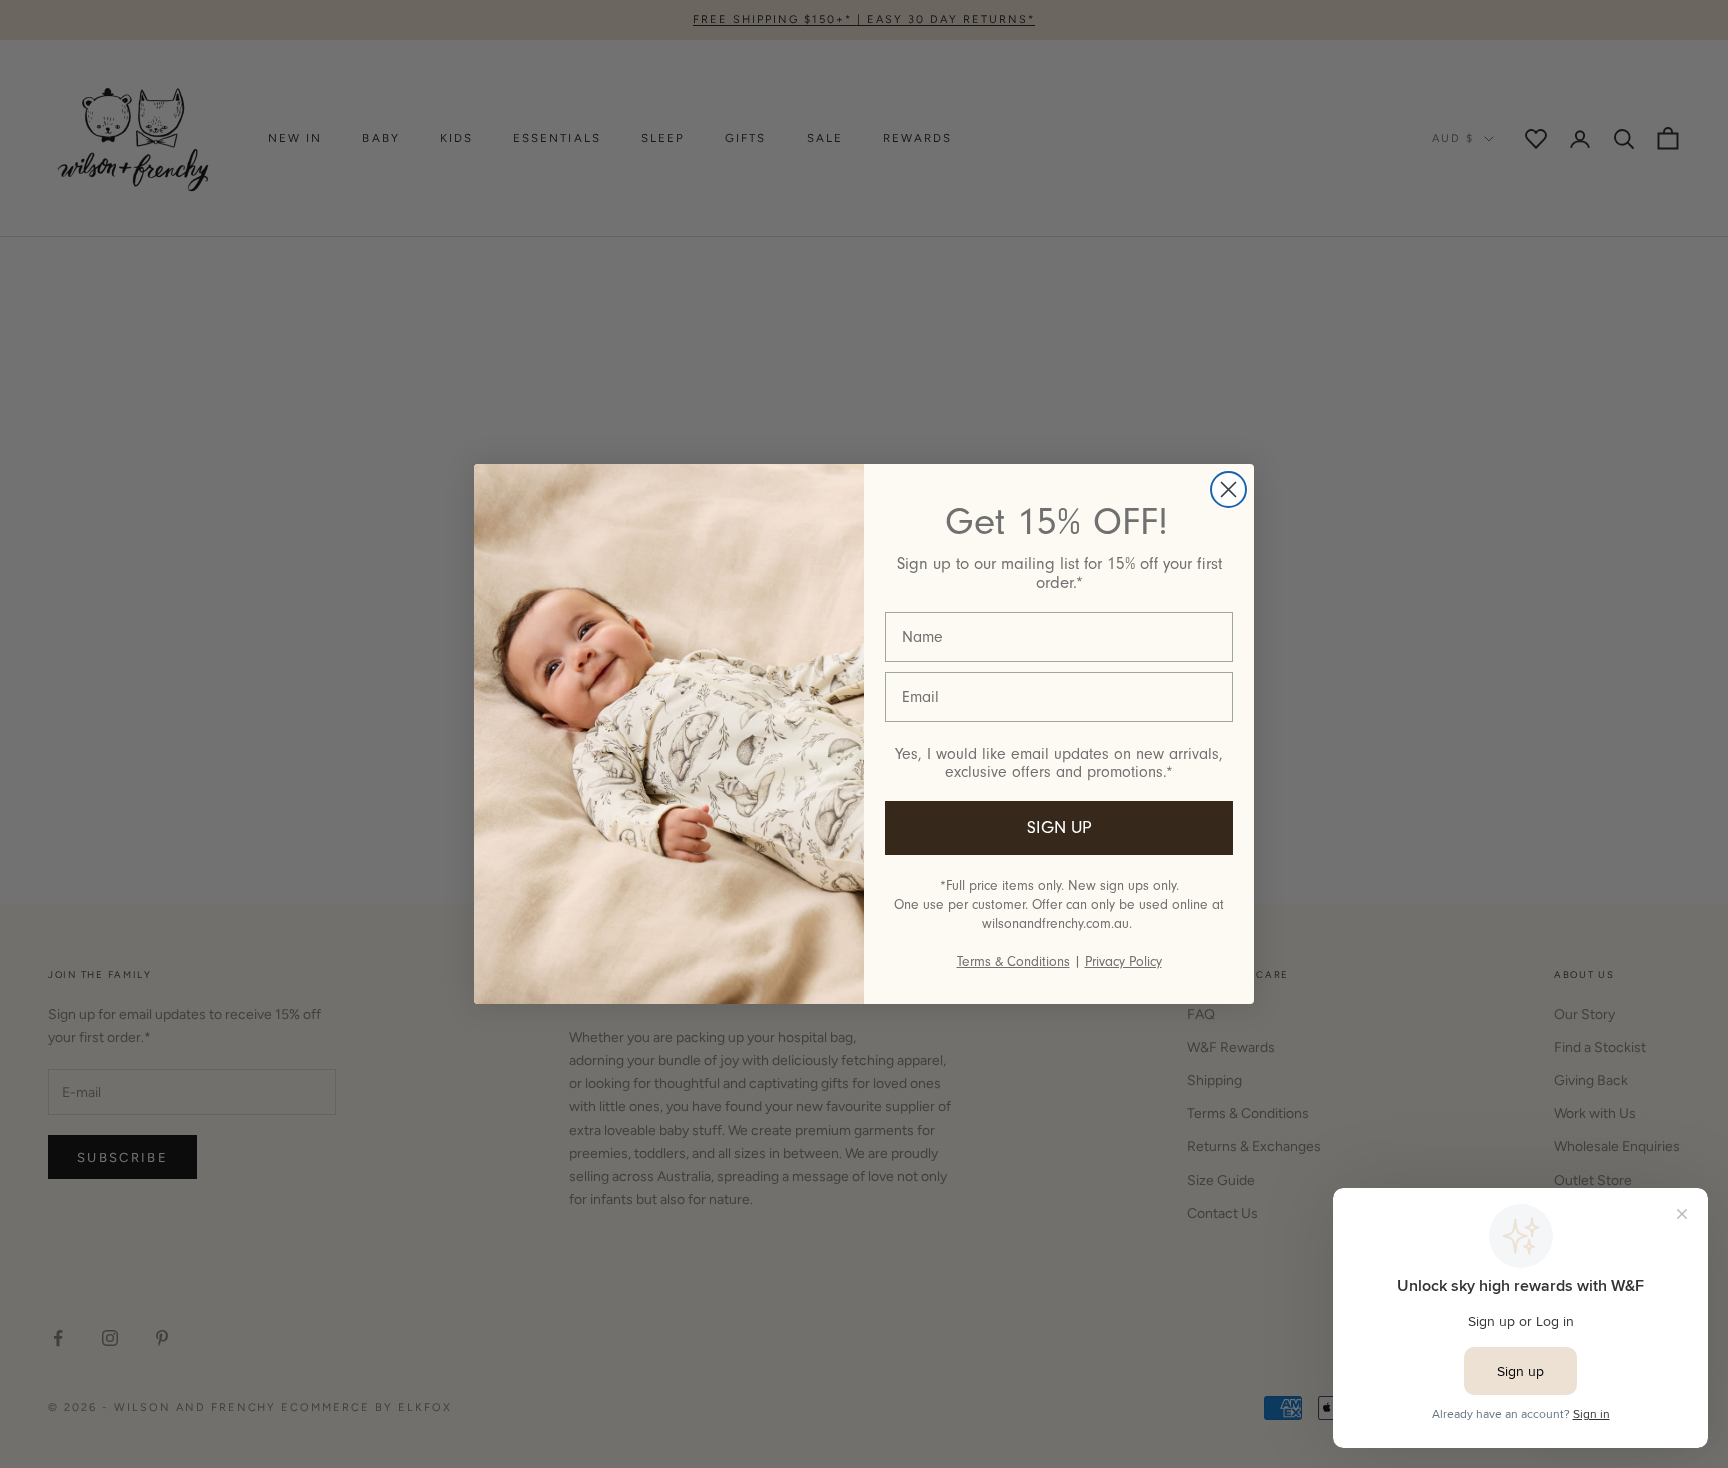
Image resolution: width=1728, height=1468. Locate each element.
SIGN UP (1059, 827)
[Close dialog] (1228, 489)
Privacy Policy (1123, 961)
